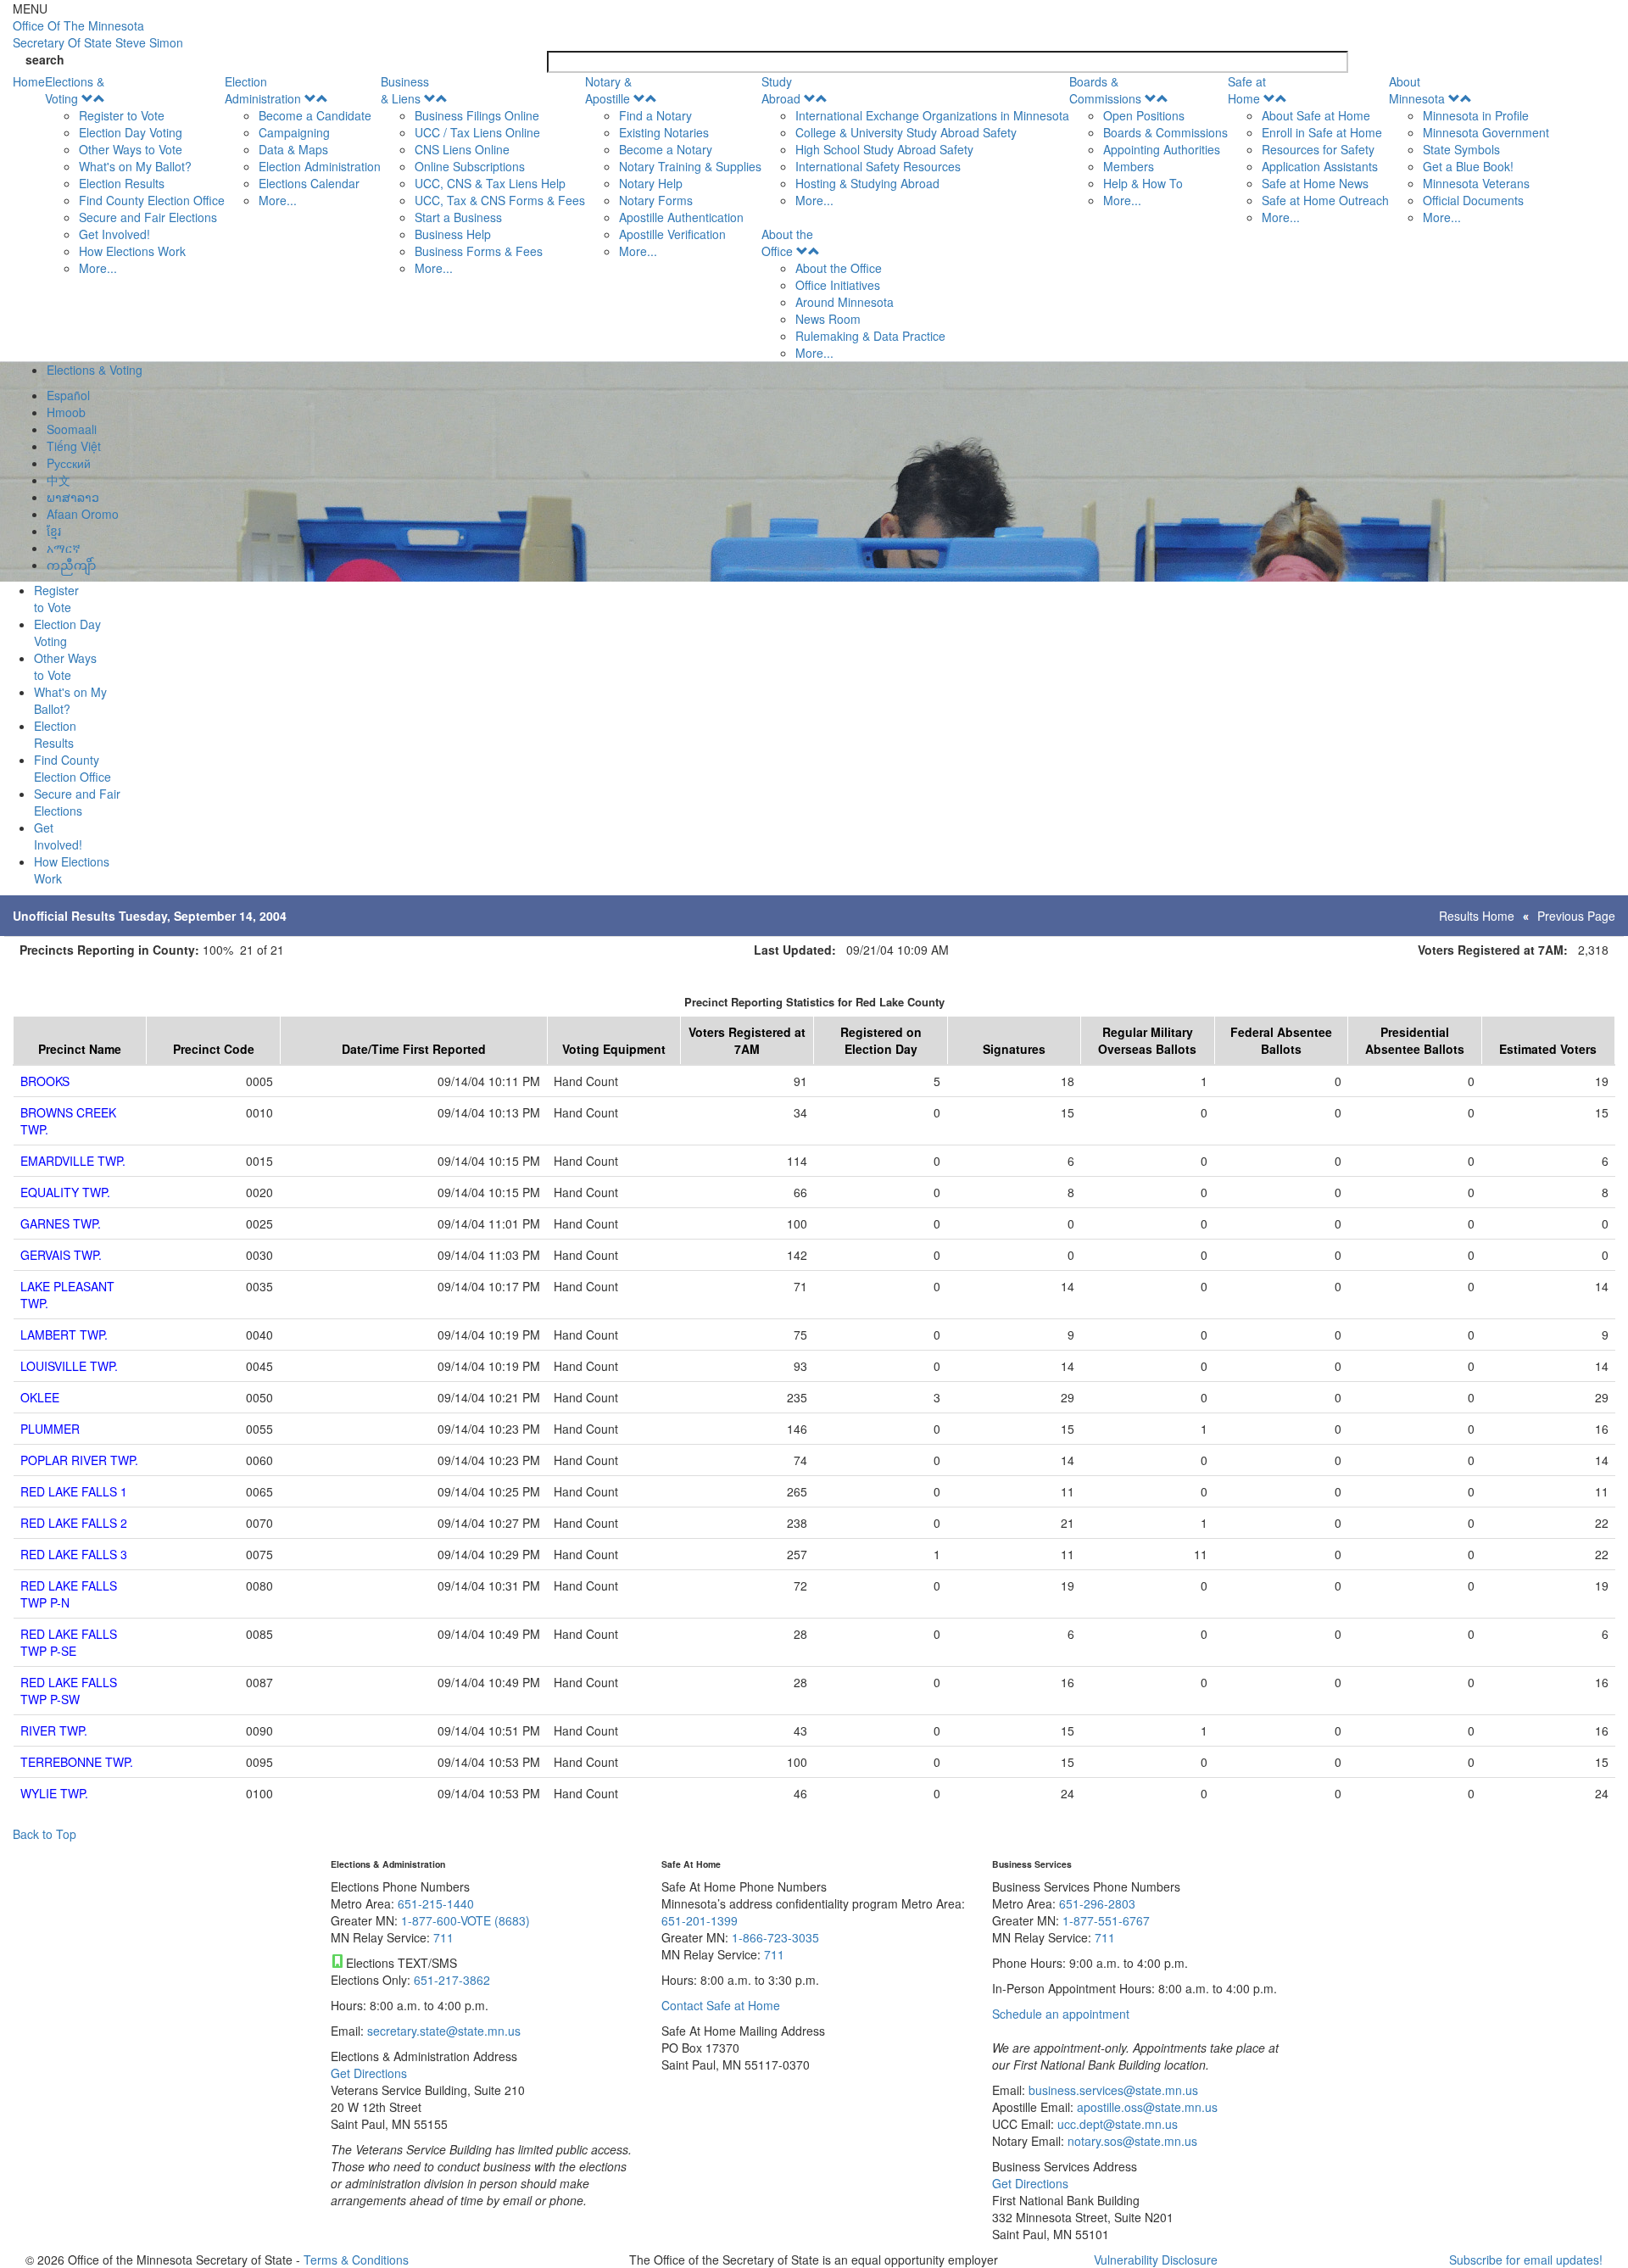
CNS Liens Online (462, 149)
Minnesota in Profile (1476, 115)
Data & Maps (293, 149)
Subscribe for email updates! (1526, 2260)
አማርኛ (64, 548)
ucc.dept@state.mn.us (1116, 2124)
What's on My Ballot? (135, 166)
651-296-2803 (1097, 1903)
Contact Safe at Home (721, 2005)
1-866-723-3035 (775, 1937)
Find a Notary (655, 115)
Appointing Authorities (1162, 149)
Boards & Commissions (1105, 90)
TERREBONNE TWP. (77, 1762)
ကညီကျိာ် (71, 565)
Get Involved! (114, 234)
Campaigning (294, 132)
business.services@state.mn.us (1112, 2090)
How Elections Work (132, 251)
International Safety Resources (878, 166)
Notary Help (651, 183)
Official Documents (1473, 200)
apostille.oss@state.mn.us (1146, 2107)
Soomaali (72, 429)
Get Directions (369, 2073)
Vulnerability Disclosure (1156, 2260)
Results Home (1477, 916)
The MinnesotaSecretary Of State (98, 34)
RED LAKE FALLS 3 (74, 1554)
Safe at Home (1247, 90)
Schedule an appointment (1061, 2014)
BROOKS (45, 1081)
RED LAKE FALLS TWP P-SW (69, 1691)
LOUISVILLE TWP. (69, 1366)
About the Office (787, 242)
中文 (59, 480)
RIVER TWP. (54, 1730)
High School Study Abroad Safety (884, 149)
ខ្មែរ (54, 531)
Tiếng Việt (74, 446)
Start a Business (458, 217)
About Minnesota (1417, 90)
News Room (828, 319)
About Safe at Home (1316, 115)
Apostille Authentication (681, 217)
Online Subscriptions (470, 166)
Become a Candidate (315, 115)
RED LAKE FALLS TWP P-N (69, 1594)
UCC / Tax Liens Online (477, 132)
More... (98, 268)
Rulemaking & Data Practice (870, 336)
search (45, 59)
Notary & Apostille (608, 90)
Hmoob (66, 412)
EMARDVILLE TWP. (73, 1161)
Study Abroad (781, 90)
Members (1129, 166)
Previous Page (1576, 916)
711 (443, 1937)
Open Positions (1144, 115)
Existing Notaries (664, 132)
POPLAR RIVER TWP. (79, 1460)
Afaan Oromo (83, 514)
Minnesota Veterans (1476, 183)
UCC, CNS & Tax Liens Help (490, 183)
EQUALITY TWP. (65, 1192)
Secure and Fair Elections (148, 217)
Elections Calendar (309, 183)
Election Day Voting (131, 132)
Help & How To (1143, 183)
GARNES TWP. (61, 1223)
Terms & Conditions (356, 2260)
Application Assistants (1320, 166)
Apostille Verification (672, 234)
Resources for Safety (1318, 149)
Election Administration (263, 90)
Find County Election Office (152, 200)
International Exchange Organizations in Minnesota (932, 115)
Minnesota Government (1486, 132)
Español (68, 395)
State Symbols (1461, 149)
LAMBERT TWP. (64, 1335)
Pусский (69, 463)
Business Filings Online (477, 115)
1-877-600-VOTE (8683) (466, 1920)
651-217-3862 (452, 1980)
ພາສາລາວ (73, 497)
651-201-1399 (700, 1920)
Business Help (453, 234)
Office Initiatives (838, 285)
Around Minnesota (845, 302)
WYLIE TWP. (54, 1793)
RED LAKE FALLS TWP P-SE (69, 1642)
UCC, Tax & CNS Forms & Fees (500, 200)
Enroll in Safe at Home (1322, 132)
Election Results (122, 183)
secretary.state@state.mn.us (442, 2031)
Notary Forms (656, 200)
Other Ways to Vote (131, 149)
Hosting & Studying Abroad (867, 183)
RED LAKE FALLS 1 (74, 1491)
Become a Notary (666, 149)
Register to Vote (122, 115)
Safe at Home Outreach (1325, 200)
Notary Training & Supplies (690, 166)
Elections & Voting (75, 90)
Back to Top (45, 1834)
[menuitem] (135, 175)
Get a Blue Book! (1468, 166)
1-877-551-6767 (1106, 1920)
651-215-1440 (436, 1903)
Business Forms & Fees (479, 251)
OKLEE (40, 1397)
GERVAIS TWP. (61, 1255)
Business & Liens (405, 90)
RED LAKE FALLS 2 (74, 1523)
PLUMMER (50, 1429)
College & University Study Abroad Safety (906, 132)
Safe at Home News (1315, 183)
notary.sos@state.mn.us (1131, 2141)
